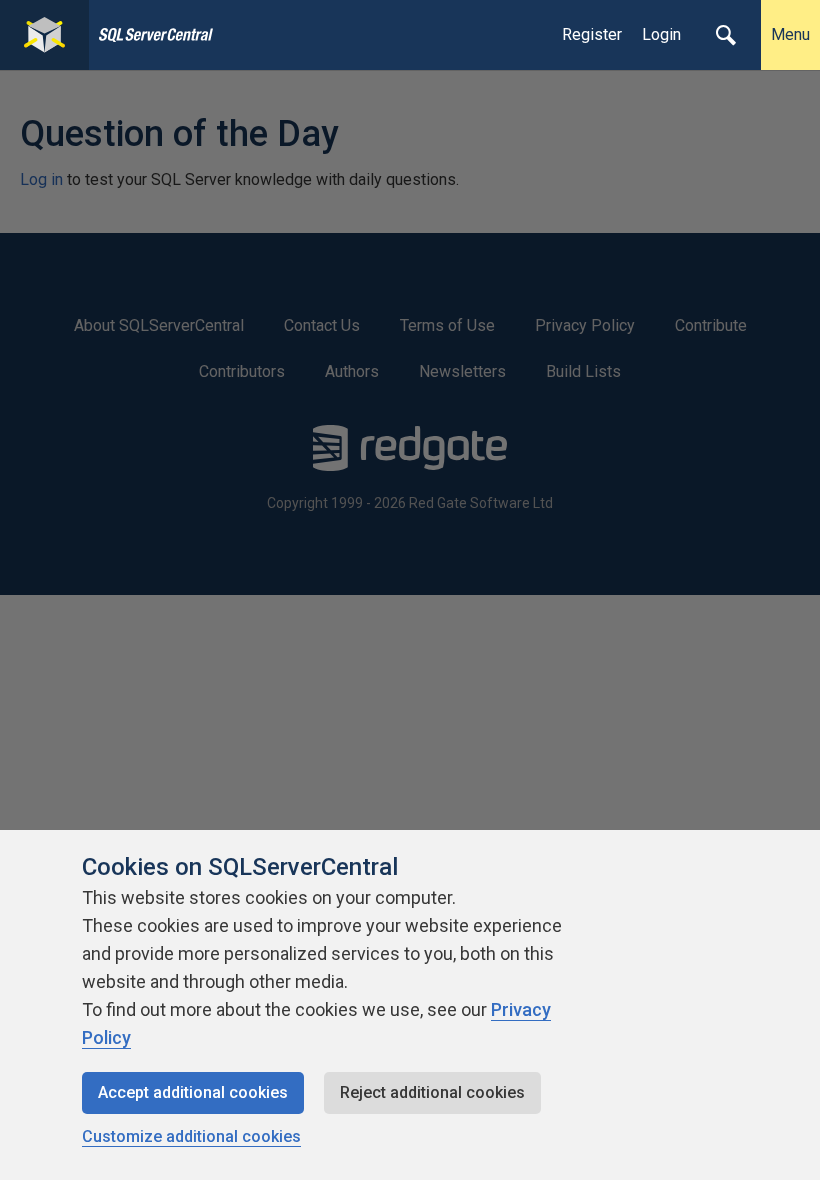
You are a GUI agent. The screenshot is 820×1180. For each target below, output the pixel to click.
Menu (790, 34)
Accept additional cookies (193, 1092)
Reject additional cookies (432, 1092)
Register (592, 34)
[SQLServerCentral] (44, 35)
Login (661, 34)
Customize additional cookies (191, 1136)
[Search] (726, 35)
